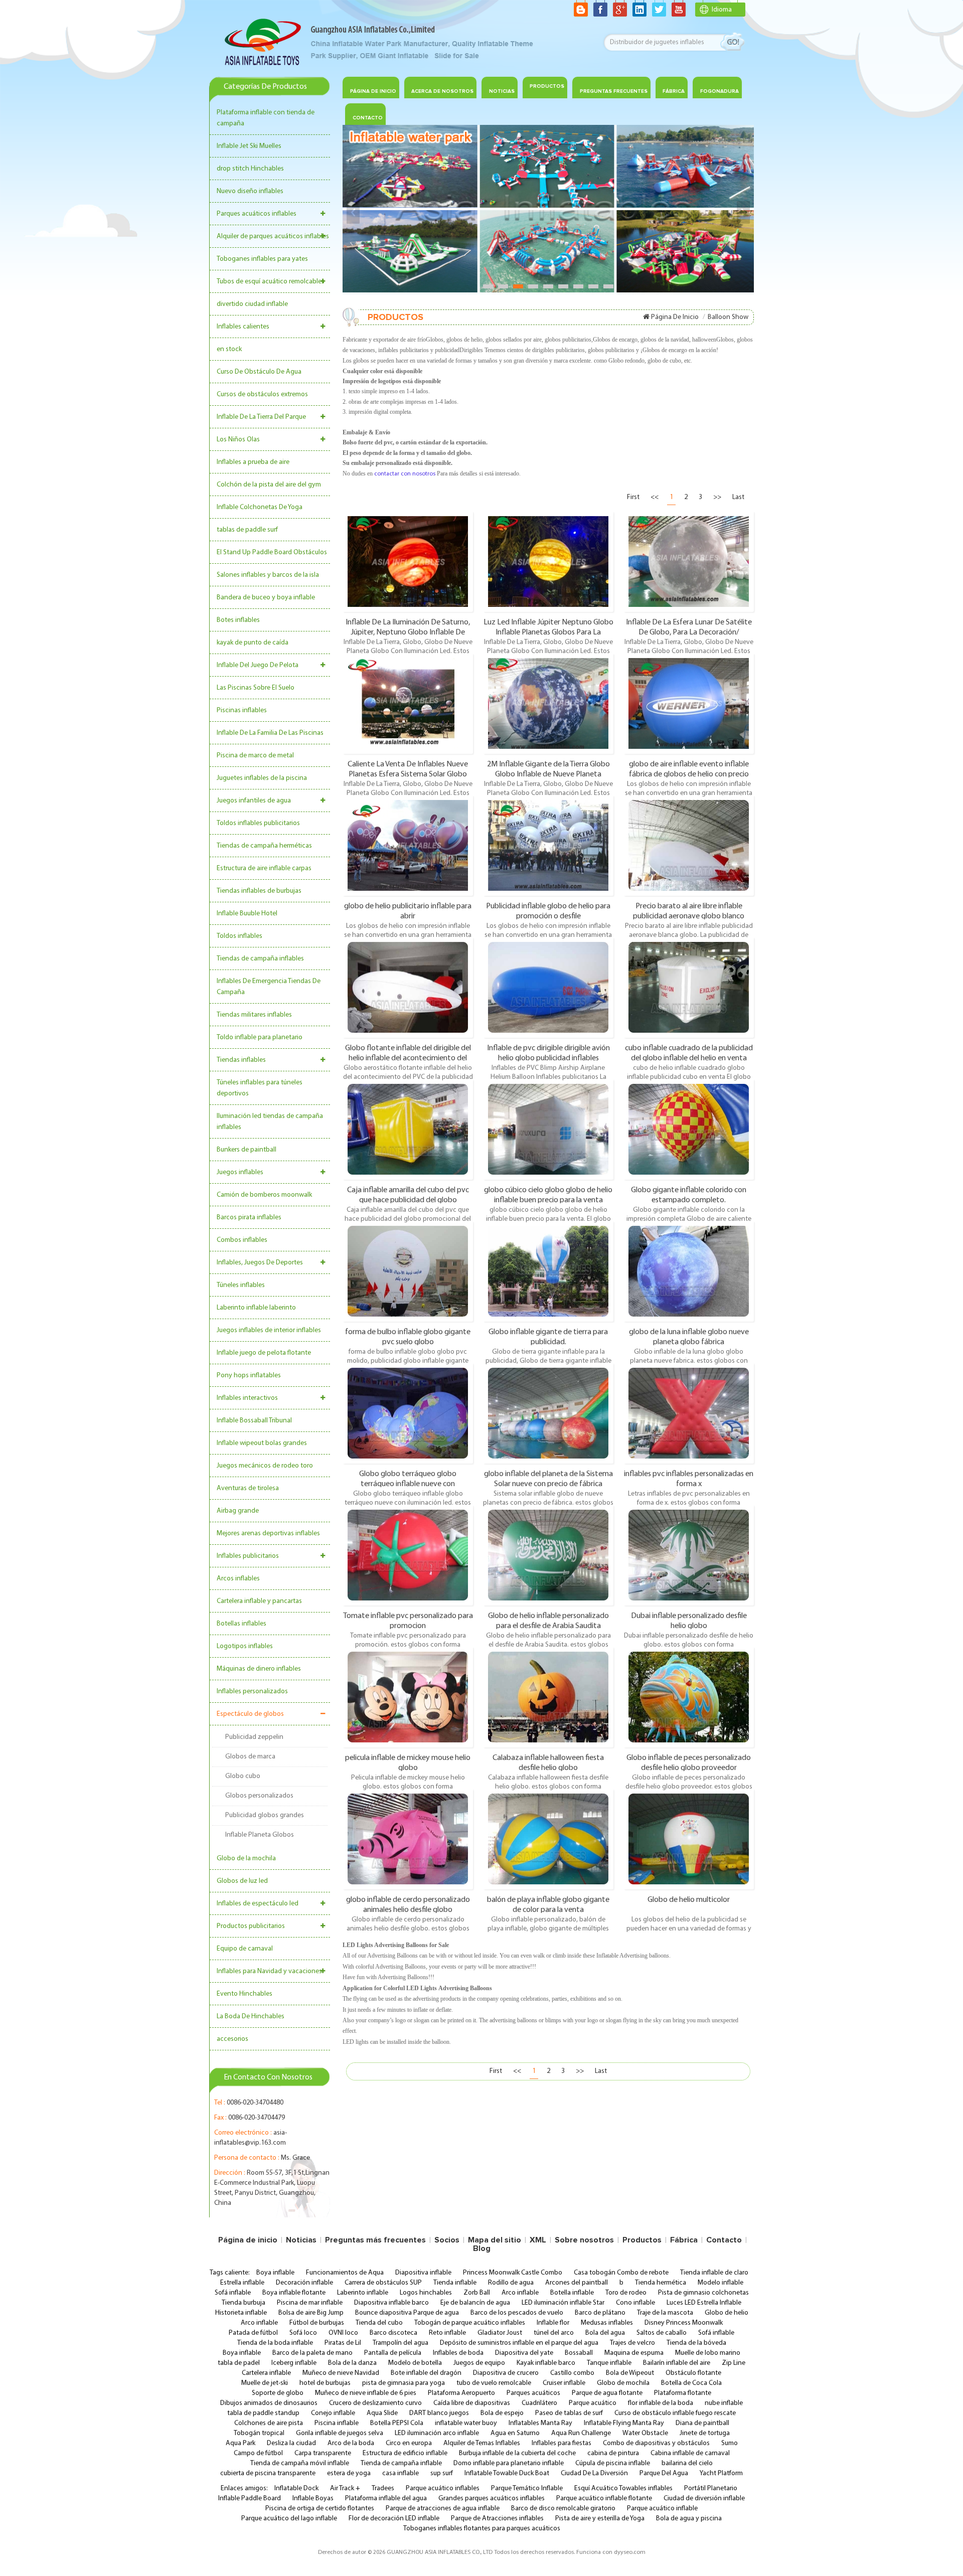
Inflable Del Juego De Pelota (258, 665)
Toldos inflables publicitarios (258, 823)
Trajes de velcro (632, 2343)
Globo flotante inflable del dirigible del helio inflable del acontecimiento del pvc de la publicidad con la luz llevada (408, 1053)
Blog (482, 2248)
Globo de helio (727, 2313)
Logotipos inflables (245, 1646)
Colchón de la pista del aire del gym (269, 485)
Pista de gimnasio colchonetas (703, 2293)
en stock (229, 349)
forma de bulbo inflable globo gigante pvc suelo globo (408, 1337)
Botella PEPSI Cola (397, 2423)
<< (655, 497)
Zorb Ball (477, 2293)
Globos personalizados (259, 1796)
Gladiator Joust (500, 2333)
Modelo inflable (720, 2283)
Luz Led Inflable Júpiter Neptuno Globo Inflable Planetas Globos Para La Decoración (548, 627)
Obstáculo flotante (693, 2373)
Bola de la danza (352, 2363)
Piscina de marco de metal (255, 756)
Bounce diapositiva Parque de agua (407, 2313)
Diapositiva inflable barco (391, 2303)
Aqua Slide (382, 2413)
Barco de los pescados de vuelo (517, 2313)
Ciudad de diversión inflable (704, 2499)
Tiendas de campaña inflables (260, 959)
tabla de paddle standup (263, 2413)
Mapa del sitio (495, 2240)
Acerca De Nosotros (442, 91)
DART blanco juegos (439, 2413)
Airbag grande (238, 1511)
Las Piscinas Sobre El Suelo (256, 688)
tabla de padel (239, 2363)
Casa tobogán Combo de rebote (621, 2273)
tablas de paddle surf (247, 530)
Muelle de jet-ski (265, 2383)
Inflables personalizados (252, 1692)
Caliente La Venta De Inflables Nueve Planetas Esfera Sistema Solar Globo (408, 769)
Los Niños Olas (238, 440)
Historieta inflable (241, 2313)
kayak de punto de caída (253, 643)
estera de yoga (349, 2473)
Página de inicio (373, 91)
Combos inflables (242, 1240)
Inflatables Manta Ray (540, 2423)
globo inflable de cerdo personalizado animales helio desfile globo (408, 1904)
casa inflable (400, 2473)
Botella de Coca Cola (691, 2383)
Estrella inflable (242, 2283)
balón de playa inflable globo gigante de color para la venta (548, 1904)
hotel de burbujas (325, 2383)
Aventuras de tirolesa (248, 1488)
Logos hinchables (426, 2293)
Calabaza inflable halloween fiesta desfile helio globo (548, 1762)
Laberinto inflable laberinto (256, 1308)
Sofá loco (303, 2333)
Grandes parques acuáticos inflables (492, 2499)
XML (538, 2240)
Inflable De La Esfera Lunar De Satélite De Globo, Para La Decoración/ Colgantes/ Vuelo (689, 627)
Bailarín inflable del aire (677, 2363)
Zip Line (734, 2363)
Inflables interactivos (247, 1398)
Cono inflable (635, 2303)
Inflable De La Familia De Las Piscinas (270, 733)
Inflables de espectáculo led (258, 1904)
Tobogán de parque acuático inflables (470, 2323)
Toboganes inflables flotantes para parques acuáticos (482, 2529)
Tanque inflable (609, 2363)
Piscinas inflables (242, 710)
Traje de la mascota (665, 2313)
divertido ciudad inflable (252, 304)
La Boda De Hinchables (251, 2017)
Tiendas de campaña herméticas (264, 846)
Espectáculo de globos (250, 1714)
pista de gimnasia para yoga (404, 2383)
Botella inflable (572, 2293)
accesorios (232, 2039)
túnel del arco (554, 2333)
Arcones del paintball (577, 2283)
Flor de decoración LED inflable (394, 2519)
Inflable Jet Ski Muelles (249, 146)
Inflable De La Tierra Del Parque (261, 417)
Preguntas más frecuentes (375, 2240)
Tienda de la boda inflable (275, 2343)
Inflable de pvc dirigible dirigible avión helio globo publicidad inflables (548, 1053)
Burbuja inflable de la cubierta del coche (517, 2453)
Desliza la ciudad (291, 2443)
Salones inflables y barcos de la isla (268, 575)
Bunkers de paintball (247, 1150)
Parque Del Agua (664, 2473)
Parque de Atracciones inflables (497, 2519)
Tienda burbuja (244, 2303)
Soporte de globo (278, 2393)
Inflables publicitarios (248, 1556)
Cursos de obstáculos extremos (262, 394)
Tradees (383, 2488)
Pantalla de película (393, 2353)
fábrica (674, 91)
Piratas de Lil (343, 2343)
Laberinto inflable (363, 2293)
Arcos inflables (238, 1579)
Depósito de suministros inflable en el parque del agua (519, 2343)
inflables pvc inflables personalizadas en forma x (689, 1479)
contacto (368, 118)
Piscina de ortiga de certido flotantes (320, 2509)
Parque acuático (593, 2403)
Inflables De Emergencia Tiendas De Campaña (269, 987)
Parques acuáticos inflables (257, 214)
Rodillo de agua (511, 2283)
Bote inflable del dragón (426, 2373)
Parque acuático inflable (662, 2509)
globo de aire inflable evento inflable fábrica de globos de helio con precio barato (689, 769)
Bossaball (579, 2353)
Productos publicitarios (251, 1926)
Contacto (724, 2240)
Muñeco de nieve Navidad (341, 2373)
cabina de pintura (613, 2453)
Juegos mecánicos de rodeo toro (265, 1466)
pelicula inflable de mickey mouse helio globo (408, 1762)
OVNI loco (343, 2333)
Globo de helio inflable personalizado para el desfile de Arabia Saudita (548, 1621)
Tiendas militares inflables (254, 1015)
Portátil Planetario (711, 2488)
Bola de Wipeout (630, 2373)
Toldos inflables (239, 936)
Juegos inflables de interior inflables (269, 1330)
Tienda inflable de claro (714, 2273)
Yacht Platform (721, 2473)
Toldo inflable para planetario (260, 1037)
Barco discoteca (393, 2333)
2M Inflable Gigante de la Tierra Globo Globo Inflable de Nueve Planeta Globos (548, 769)
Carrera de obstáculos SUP (383, 2283)
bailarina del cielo (687, 2463)
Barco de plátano (600, 2313)
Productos (547, 86)
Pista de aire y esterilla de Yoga (600, 2519)
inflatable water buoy (466, 2423)
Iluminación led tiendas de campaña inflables (270, 1122)
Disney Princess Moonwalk (684, 2323)
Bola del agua (605, 2333)
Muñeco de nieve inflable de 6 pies (366, 2393)
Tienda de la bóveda (696, 2343)
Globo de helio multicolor (689, 1900)
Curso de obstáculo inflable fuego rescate (675, 2413)
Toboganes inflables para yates (262, 259)
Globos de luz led (242, 1881)
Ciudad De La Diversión (594, 2473)
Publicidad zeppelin (254, 1737)
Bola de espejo (502, 2413)
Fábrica (684, 2240)
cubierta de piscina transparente (268, 2473)
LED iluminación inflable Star (563, 2303)
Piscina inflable (337, 2423)
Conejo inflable (333, 2413)
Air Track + (345, 2488)
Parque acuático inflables (443, 2488)
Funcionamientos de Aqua (345, 2273)
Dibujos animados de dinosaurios (269, 2403)
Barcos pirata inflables (249, 1218)
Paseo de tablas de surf (569, 2413)
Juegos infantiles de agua (254, 801)
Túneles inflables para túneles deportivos (260, 1088)
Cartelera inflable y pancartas (259, 1601)
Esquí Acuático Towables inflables (623, 2488)
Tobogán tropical (259, 2433)
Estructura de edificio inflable (405, 2453)
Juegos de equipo (479, 2363)
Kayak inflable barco (546, 2363)
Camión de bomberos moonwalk (264, 1195)
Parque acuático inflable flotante (604, 2499)
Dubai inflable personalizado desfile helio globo (689, 1621)
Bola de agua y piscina (689, 2519)
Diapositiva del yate (524, 2353)
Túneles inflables (241, 1285)
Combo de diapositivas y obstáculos (656, 2443)
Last (738, 497)
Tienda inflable (455, 2283)
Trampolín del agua (400, 2343)
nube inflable (724, 2403)
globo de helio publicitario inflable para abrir (408, 911)
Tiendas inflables (241, 1060)
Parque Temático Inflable (527, 2488)
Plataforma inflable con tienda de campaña (266, 118)
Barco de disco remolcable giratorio (563, 2509)
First (633, 497)
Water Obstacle (645, 2433)
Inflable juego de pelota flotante (264, 1353)
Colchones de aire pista (269, 2423)
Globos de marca (250, 1757)
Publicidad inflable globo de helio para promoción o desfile (548, 911)
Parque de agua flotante (607, 2393)
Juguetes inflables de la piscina (262, 778)
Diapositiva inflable (423, 2273)
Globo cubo (243, 1776)
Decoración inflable (304, 2283)
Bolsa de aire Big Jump (311, 2313)
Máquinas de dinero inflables (259, 1669)
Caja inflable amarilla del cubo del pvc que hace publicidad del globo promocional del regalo (408, 1195)
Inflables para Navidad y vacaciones (269, 1971)
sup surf (442, 2473)
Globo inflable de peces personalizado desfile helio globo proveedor (689, 1762)
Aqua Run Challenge (581, 2433)
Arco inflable (520, 2293)
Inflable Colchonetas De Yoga (260, 507)
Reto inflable (447, 2333)
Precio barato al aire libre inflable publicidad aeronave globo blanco (689, 911)
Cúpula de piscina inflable (613, 2463)
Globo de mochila (623, 2383)
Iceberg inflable (294, 2363)
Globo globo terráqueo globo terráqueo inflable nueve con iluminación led (408, 1479)
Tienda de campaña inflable (401, 2463)
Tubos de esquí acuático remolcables (271, 282)
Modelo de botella (415, 2363)
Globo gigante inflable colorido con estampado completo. (689, 1195)
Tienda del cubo (379, 2323)
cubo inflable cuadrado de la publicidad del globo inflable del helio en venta (689, 1053)
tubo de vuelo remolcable (494, 2383)
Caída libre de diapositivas (472, 2403)
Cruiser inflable (564, 2383)
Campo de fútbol (258, 2453)
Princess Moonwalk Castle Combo (513, 2273)
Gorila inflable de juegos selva (340, 2433)
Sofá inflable (233, 2293)
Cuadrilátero (539, 2403)
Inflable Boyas (313, 2499)
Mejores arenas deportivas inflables (268, 1534)
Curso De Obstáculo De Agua (259, 372)
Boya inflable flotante (294, 2293)
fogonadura (719, 91)
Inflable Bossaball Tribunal (254, 1421)
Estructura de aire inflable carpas (264, 868)
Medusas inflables (607, 2323)
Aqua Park (240, 2443)
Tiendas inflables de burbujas (259, 891)
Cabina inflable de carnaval (690, 2453)
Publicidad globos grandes (265, 1815)
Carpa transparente (323, 2453)
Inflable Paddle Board (250, 2499)
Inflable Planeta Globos (260, 1835)
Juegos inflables (240, 1172)
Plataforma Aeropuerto (461, 2393)
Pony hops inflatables (249, 1376)
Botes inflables (238, 620)
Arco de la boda (351, 2443)
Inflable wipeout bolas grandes (262, 1443)
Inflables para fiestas (561, 2443)
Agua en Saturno (515, 2433)
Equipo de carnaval (245, 1949)
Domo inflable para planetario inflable (509, 2463)
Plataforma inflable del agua (386, 2499)
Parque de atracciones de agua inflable (443, 2509)
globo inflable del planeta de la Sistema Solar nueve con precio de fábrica (548, 1479)
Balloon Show (728, 317)
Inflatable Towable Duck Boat (507, 2473)
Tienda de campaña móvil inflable (300, 2463)
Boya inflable (275, 2273)
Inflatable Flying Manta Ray (624, 2423)
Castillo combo (572, 2373)
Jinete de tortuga (705, 2433)
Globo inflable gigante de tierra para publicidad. (548, 1337)
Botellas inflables (242, 1624)
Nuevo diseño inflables (250, 191)
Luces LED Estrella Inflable (704, 2303)
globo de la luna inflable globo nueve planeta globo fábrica (689, 1337)
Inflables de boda (458, 2353)
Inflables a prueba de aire (253, 462)
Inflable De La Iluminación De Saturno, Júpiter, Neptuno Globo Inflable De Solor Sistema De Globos (408, 627)
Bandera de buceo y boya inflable (266, 598)
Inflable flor (553, 2323)
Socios (447, 2240)
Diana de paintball (702, 2423)
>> (717, 497)
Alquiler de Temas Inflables (482, 2443)
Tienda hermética (661, 2283)
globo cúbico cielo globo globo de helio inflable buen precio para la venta (548, 1195)
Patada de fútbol (253, 2333)
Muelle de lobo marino (708, 2353)
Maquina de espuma (634, 2353)
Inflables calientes (243, 327)
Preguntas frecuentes (614, 91)
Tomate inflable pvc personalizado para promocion (408, 1621)
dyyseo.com (630, 2552)
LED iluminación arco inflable (437, 2433)
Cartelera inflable (266, 2373)
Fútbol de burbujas (317, 2323)
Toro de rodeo (626, 2293)
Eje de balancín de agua (475, 2303)
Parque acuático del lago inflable (289, 2519)
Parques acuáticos (533, 2393)
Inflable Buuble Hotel (247, 914)
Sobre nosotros (584, 2240)
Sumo (730, 2443)
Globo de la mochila (246, 1859)
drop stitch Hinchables (250, 169)
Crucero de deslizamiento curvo (375, 2403)
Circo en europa (409, 2443)
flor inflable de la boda (661, 2403)
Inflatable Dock (296, 2488)
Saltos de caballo (662, 2333)
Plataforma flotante (683, 2393)
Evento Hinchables (245, 1994)
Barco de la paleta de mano (312, 2353)
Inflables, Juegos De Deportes (260, 1263)
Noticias (502, 91)
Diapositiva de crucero (506, 2373)
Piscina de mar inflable (310, 2303)
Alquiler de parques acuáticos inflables (273, 236)
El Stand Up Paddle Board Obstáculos (272, 552)
